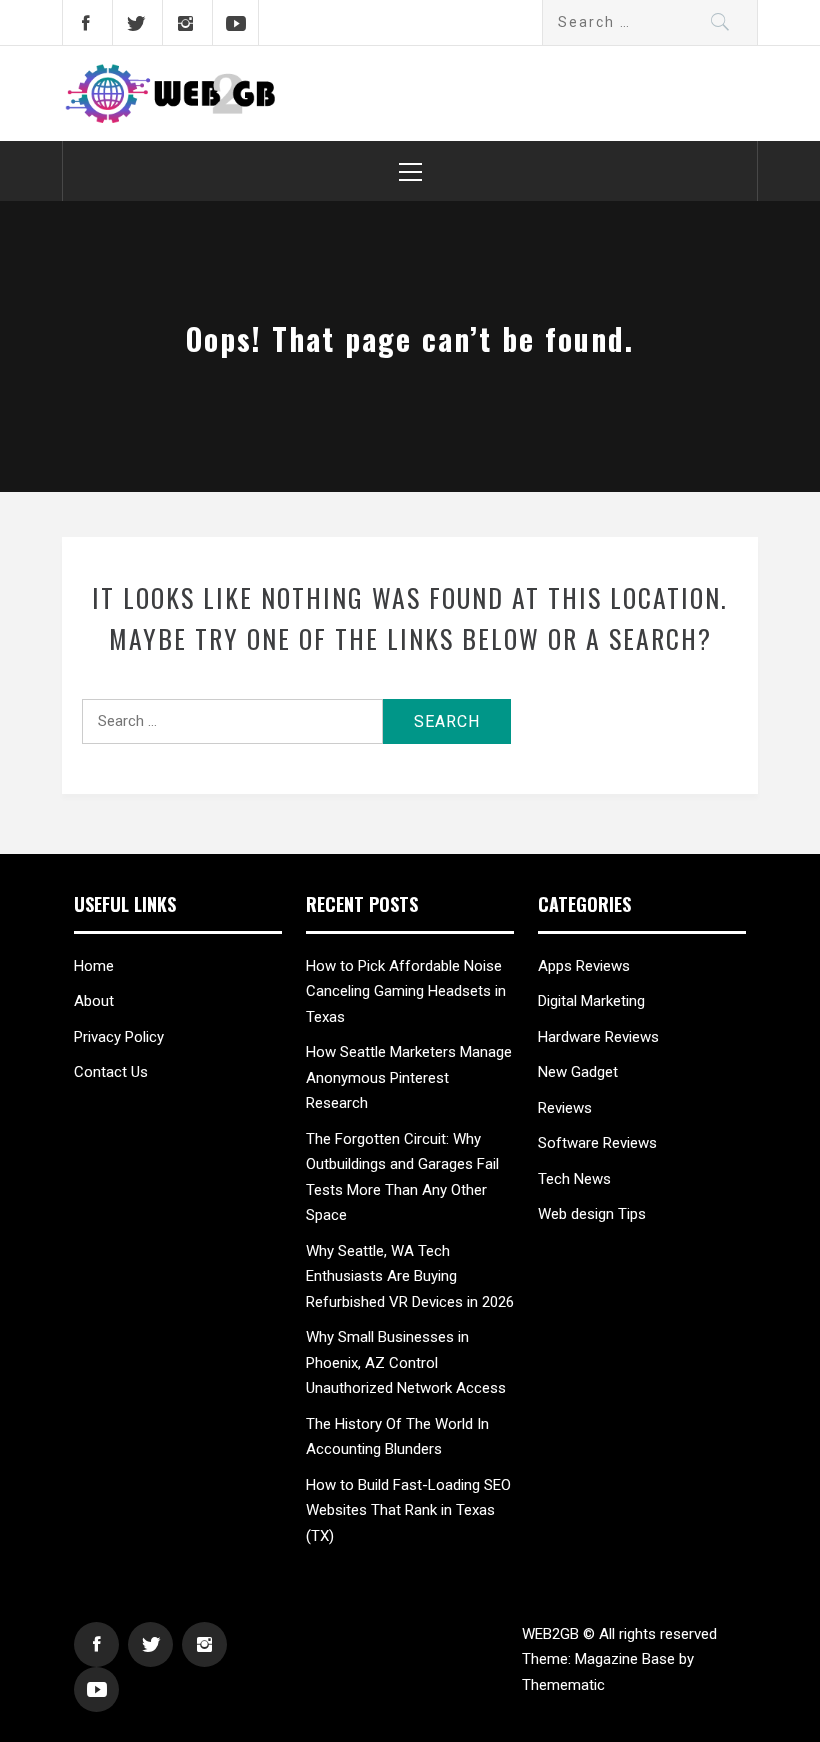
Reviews (565, 1108)
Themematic (563, 1685)
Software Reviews (597, 1143)
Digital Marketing (591, 1001)
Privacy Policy (119, 1037)
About (94, 1001)
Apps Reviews (584, 966)
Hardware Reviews (598, 1037)
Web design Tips (592, 1214)
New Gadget (580, 1072)
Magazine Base (627, 1659)
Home (94, 966)
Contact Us (111, 1072)
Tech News (574, 1179)
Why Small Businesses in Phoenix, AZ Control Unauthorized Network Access (406, 1362)
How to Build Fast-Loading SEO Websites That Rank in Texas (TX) (408, 1510)
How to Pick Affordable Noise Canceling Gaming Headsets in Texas (406, 991)
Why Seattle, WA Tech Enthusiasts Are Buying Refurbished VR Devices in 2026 (410, 1276)
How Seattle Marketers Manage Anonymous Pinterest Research (409, 1077)
